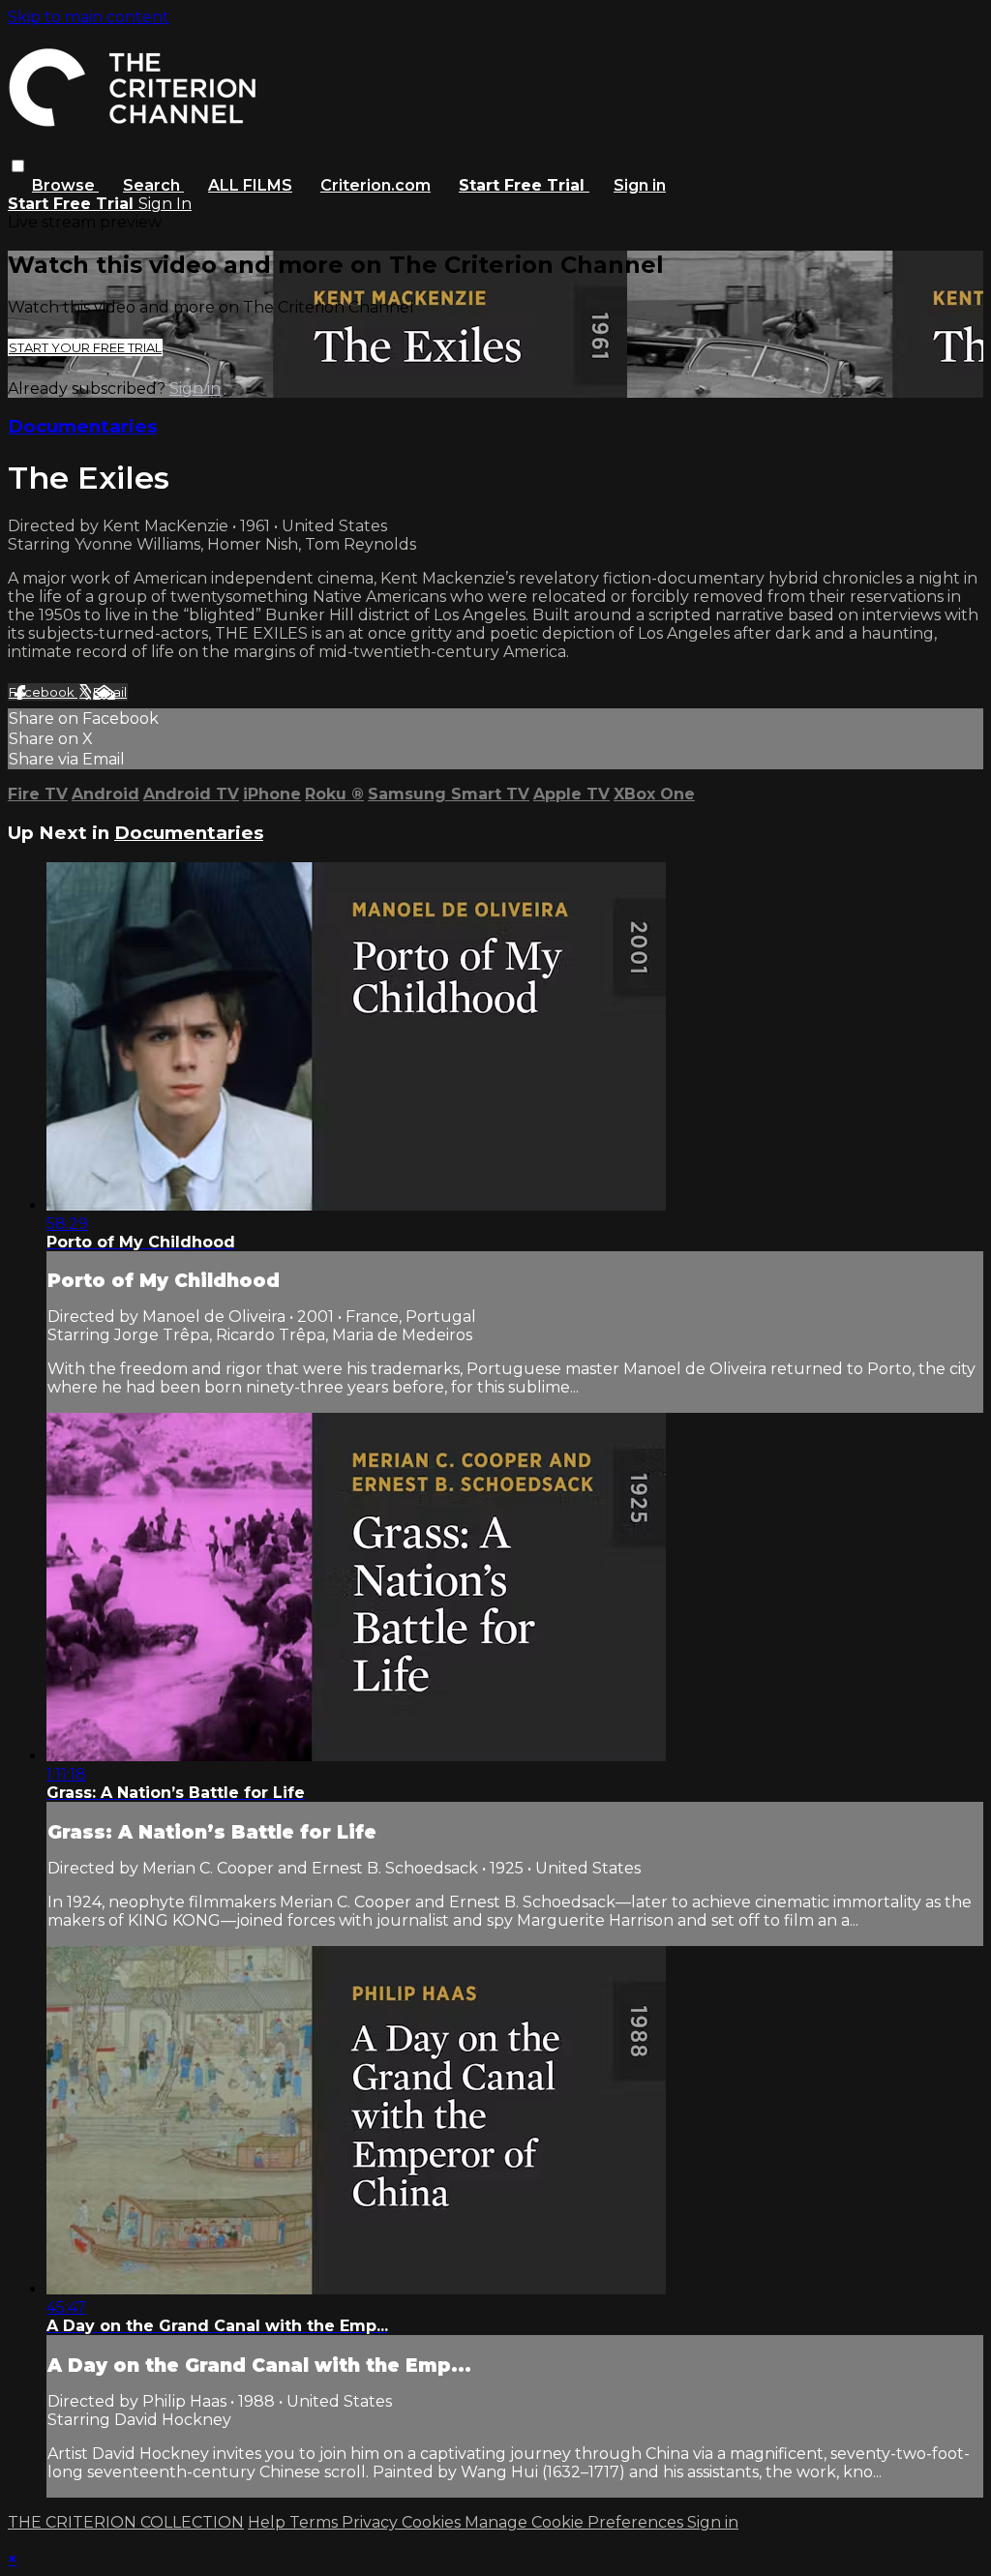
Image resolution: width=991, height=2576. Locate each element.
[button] (18, 166)
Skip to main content (89, 17)
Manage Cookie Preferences (576, 2522)
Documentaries (82, 426)
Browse (65, 185)
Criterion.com (375, 185)
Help (269, 2522)
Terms (315, 2522)
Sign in (640, 185)
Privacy (372, 2522)
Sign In (165, 204)
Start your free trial (85, 347)
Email (110, 692)
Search (153, 185)
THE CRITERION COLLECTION (126, 2522)
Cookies (433, 2522)
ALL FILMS (250, 185)
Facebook (43, 692)
